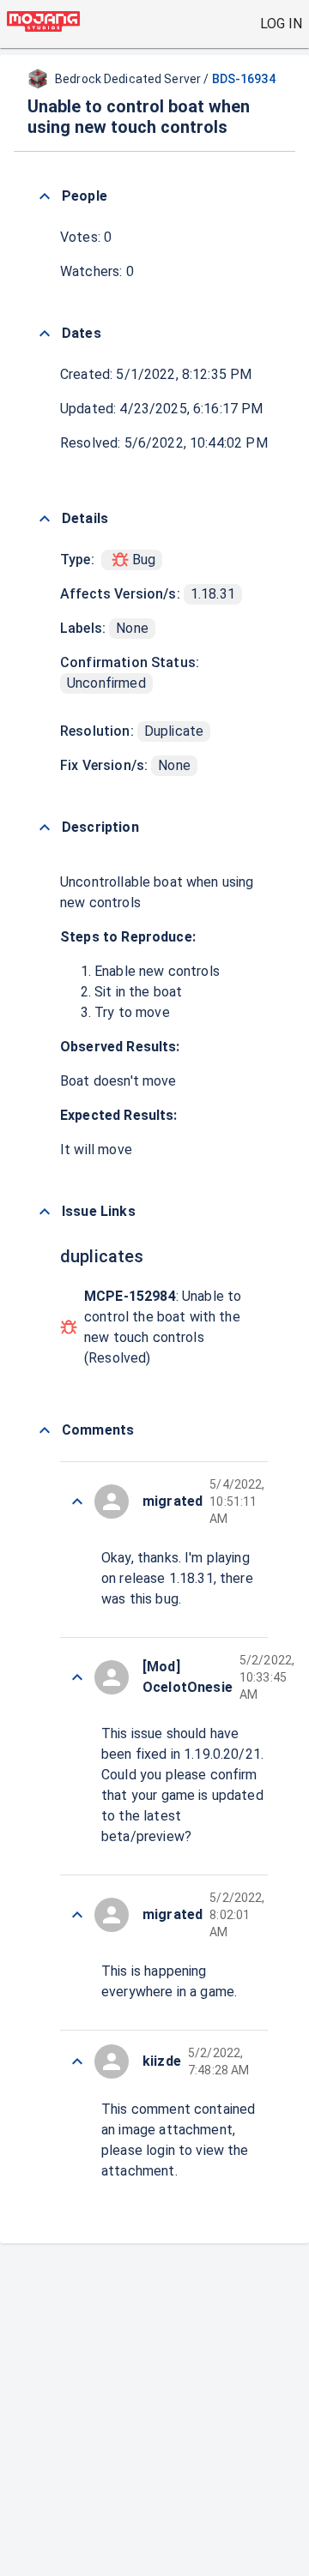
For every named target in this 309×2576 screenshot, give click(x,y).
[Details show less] (45, 519)
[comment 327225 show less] (77, 1502)
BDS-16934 (244, 79)
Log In (281, 24)
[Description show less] (45, 828)
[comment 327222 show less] (77, 2061)
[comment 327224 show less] (77, 1677)
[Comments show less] (45, 1430)
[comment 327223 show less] (77, 1915)
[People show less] (45, 196)
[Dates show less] (45, 334)
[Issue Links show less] (45, 1212)
